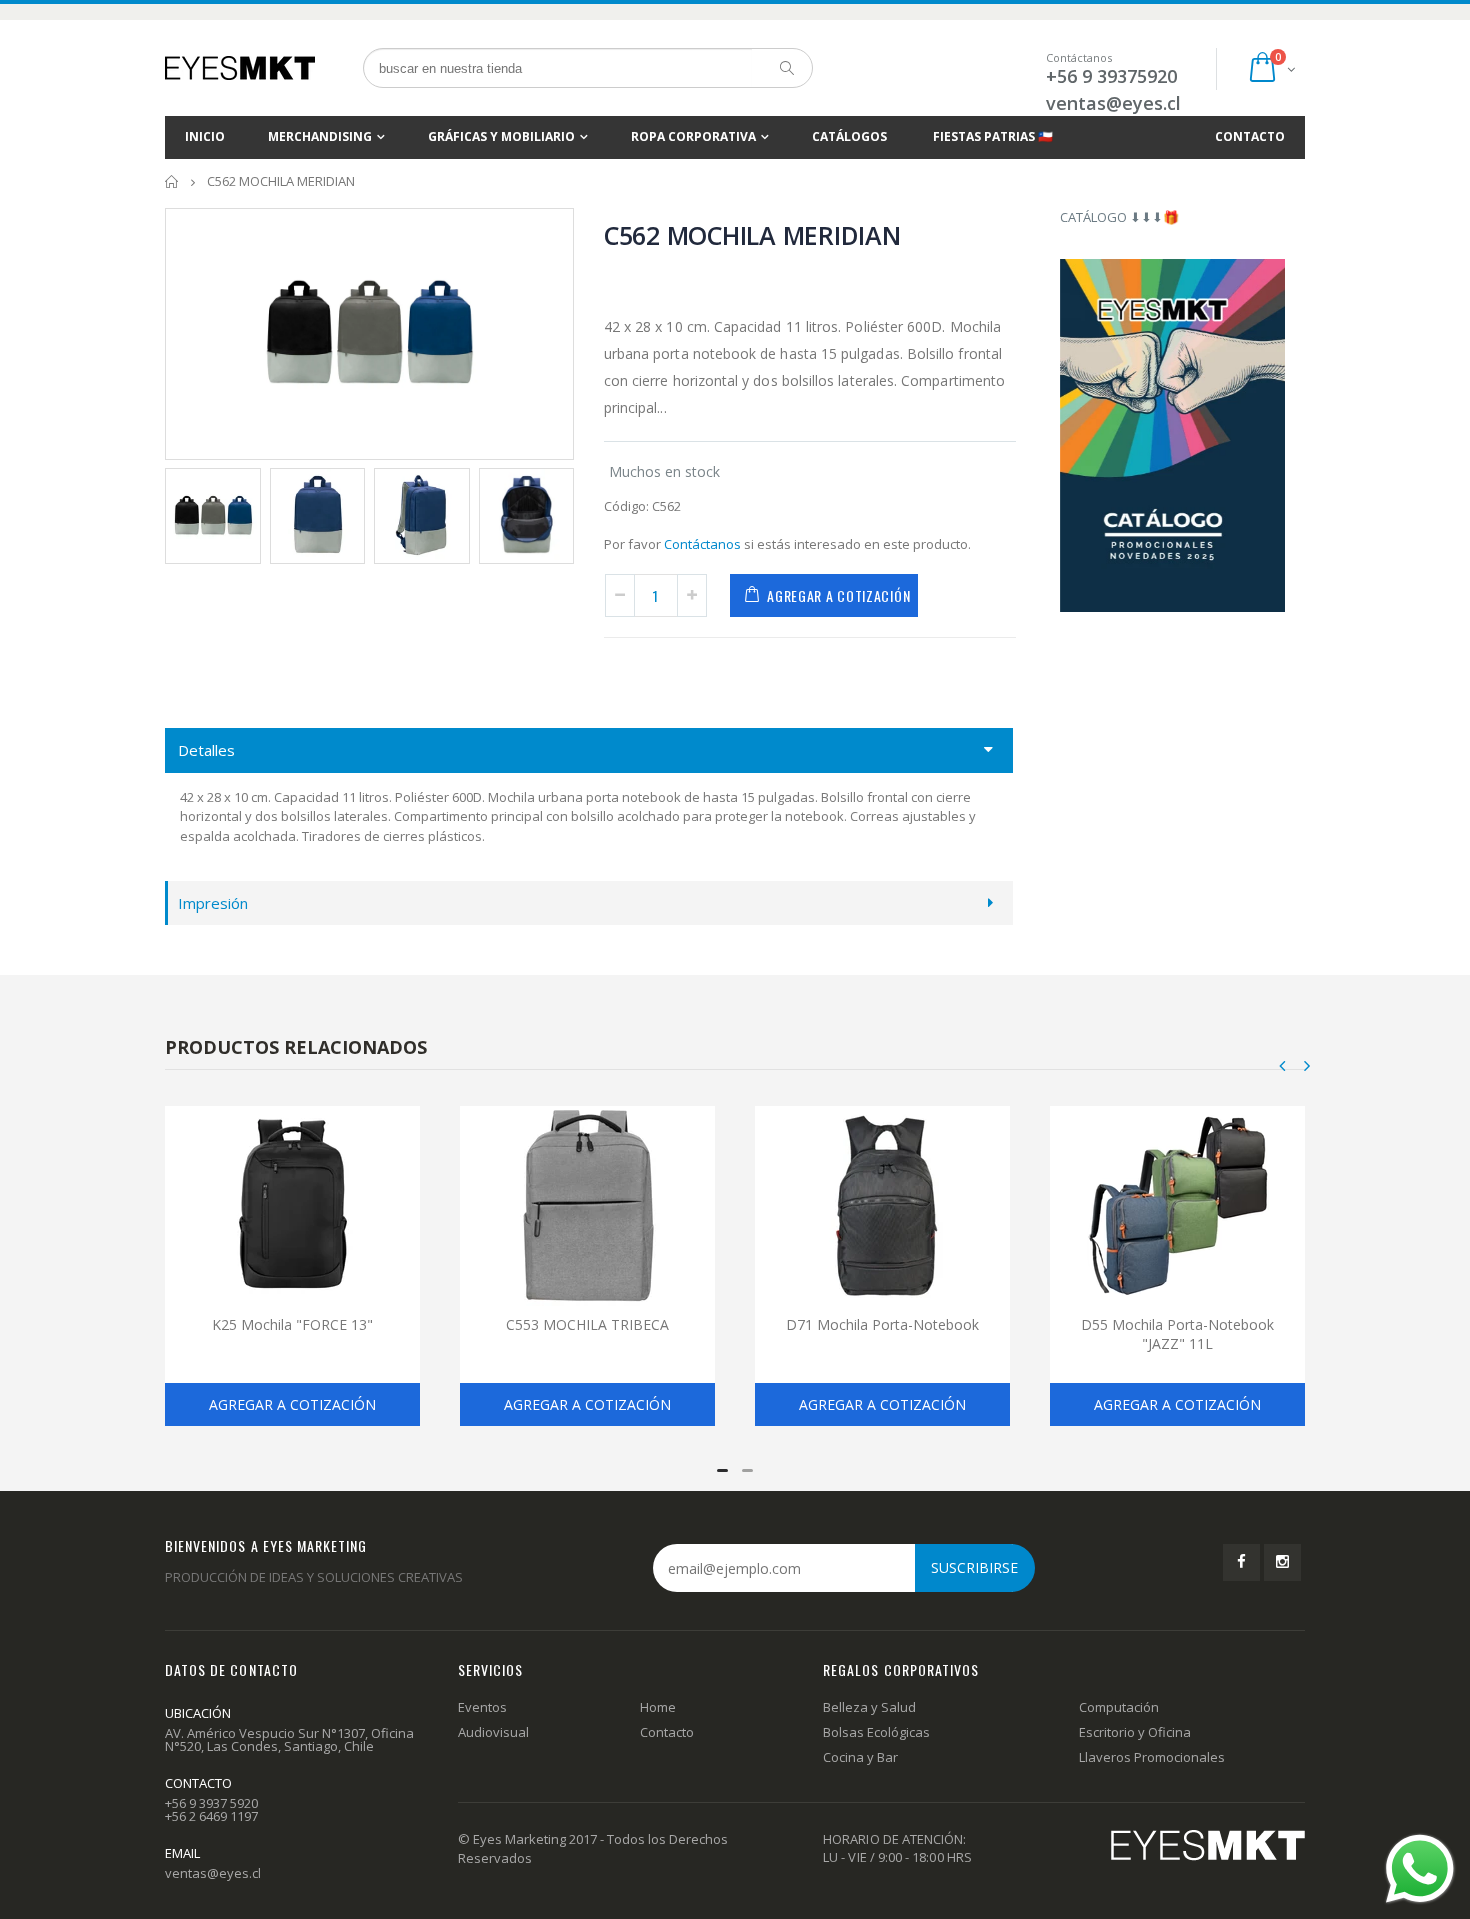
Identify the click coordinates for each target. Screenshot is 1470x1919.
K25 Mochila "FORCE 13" (292, 1324)
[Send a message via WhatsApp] (1420, 1869)
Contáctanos (702, 544)
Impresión (213, 903)
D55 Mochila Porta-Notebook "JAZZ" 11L (1177, 1334)
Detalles (206, 750)
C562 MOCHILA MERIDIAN (752, 235)
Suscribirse (974, 1567)
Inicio (172, 181)
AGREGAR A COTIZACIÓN (838, 595)
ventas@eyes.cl (1113, 103)
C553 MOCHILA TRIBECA (587, 1324)
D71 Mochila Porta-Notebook (882, 1324)
